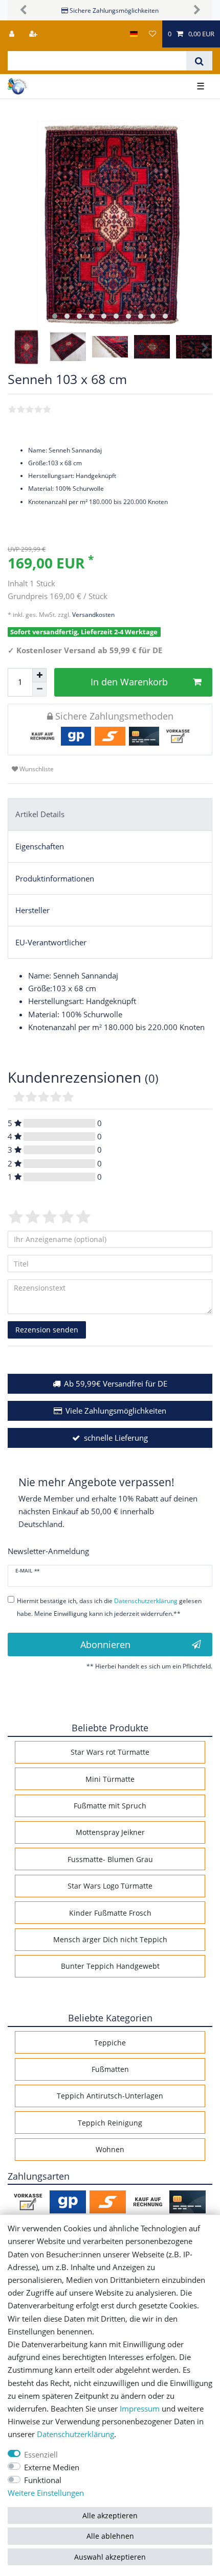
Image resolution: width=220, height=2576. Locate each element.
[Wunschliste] (152, 34)
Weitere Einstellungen (46, 2493)
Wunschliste (36, 769)
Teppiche (110, 2043)
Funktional (43, 2480)
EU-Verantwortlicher (51, 943)
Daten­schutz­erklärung (75, 2434)
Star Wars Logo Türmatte (110, 1886)
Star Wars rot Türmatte (110, 1752)
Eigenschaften (40, 846)
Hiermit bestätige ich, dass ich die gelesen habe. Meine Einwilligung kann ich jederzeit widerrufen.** (109, 1607)
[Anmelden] (13, 34)
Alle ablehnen (110, 2536)
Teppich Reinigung (110, 2123)
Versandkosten (93, 615)
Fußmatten (110, 2069)
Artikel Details (40, 814)
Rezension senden (47, 1330)
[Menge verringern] (39, 689)
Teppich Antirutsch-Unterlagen (110, 2096)
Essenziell (41, 2455)
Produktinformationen (55, 879)
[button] (23, 10)
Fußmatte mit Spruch (110, 1806)
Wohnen (110, 2149)
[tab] (110, 815)
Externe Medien (52, 2467)
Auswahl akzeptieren (110, 2557)
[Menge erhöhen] (39, 675)
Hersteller (32, 910)
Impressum (140, 2409)
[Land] (134, 34)
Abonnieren (105, 1644)
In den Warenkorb (129, 682)
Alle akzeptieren (110, 2515)
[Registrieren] (34, 34)
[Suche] (199, 61)
